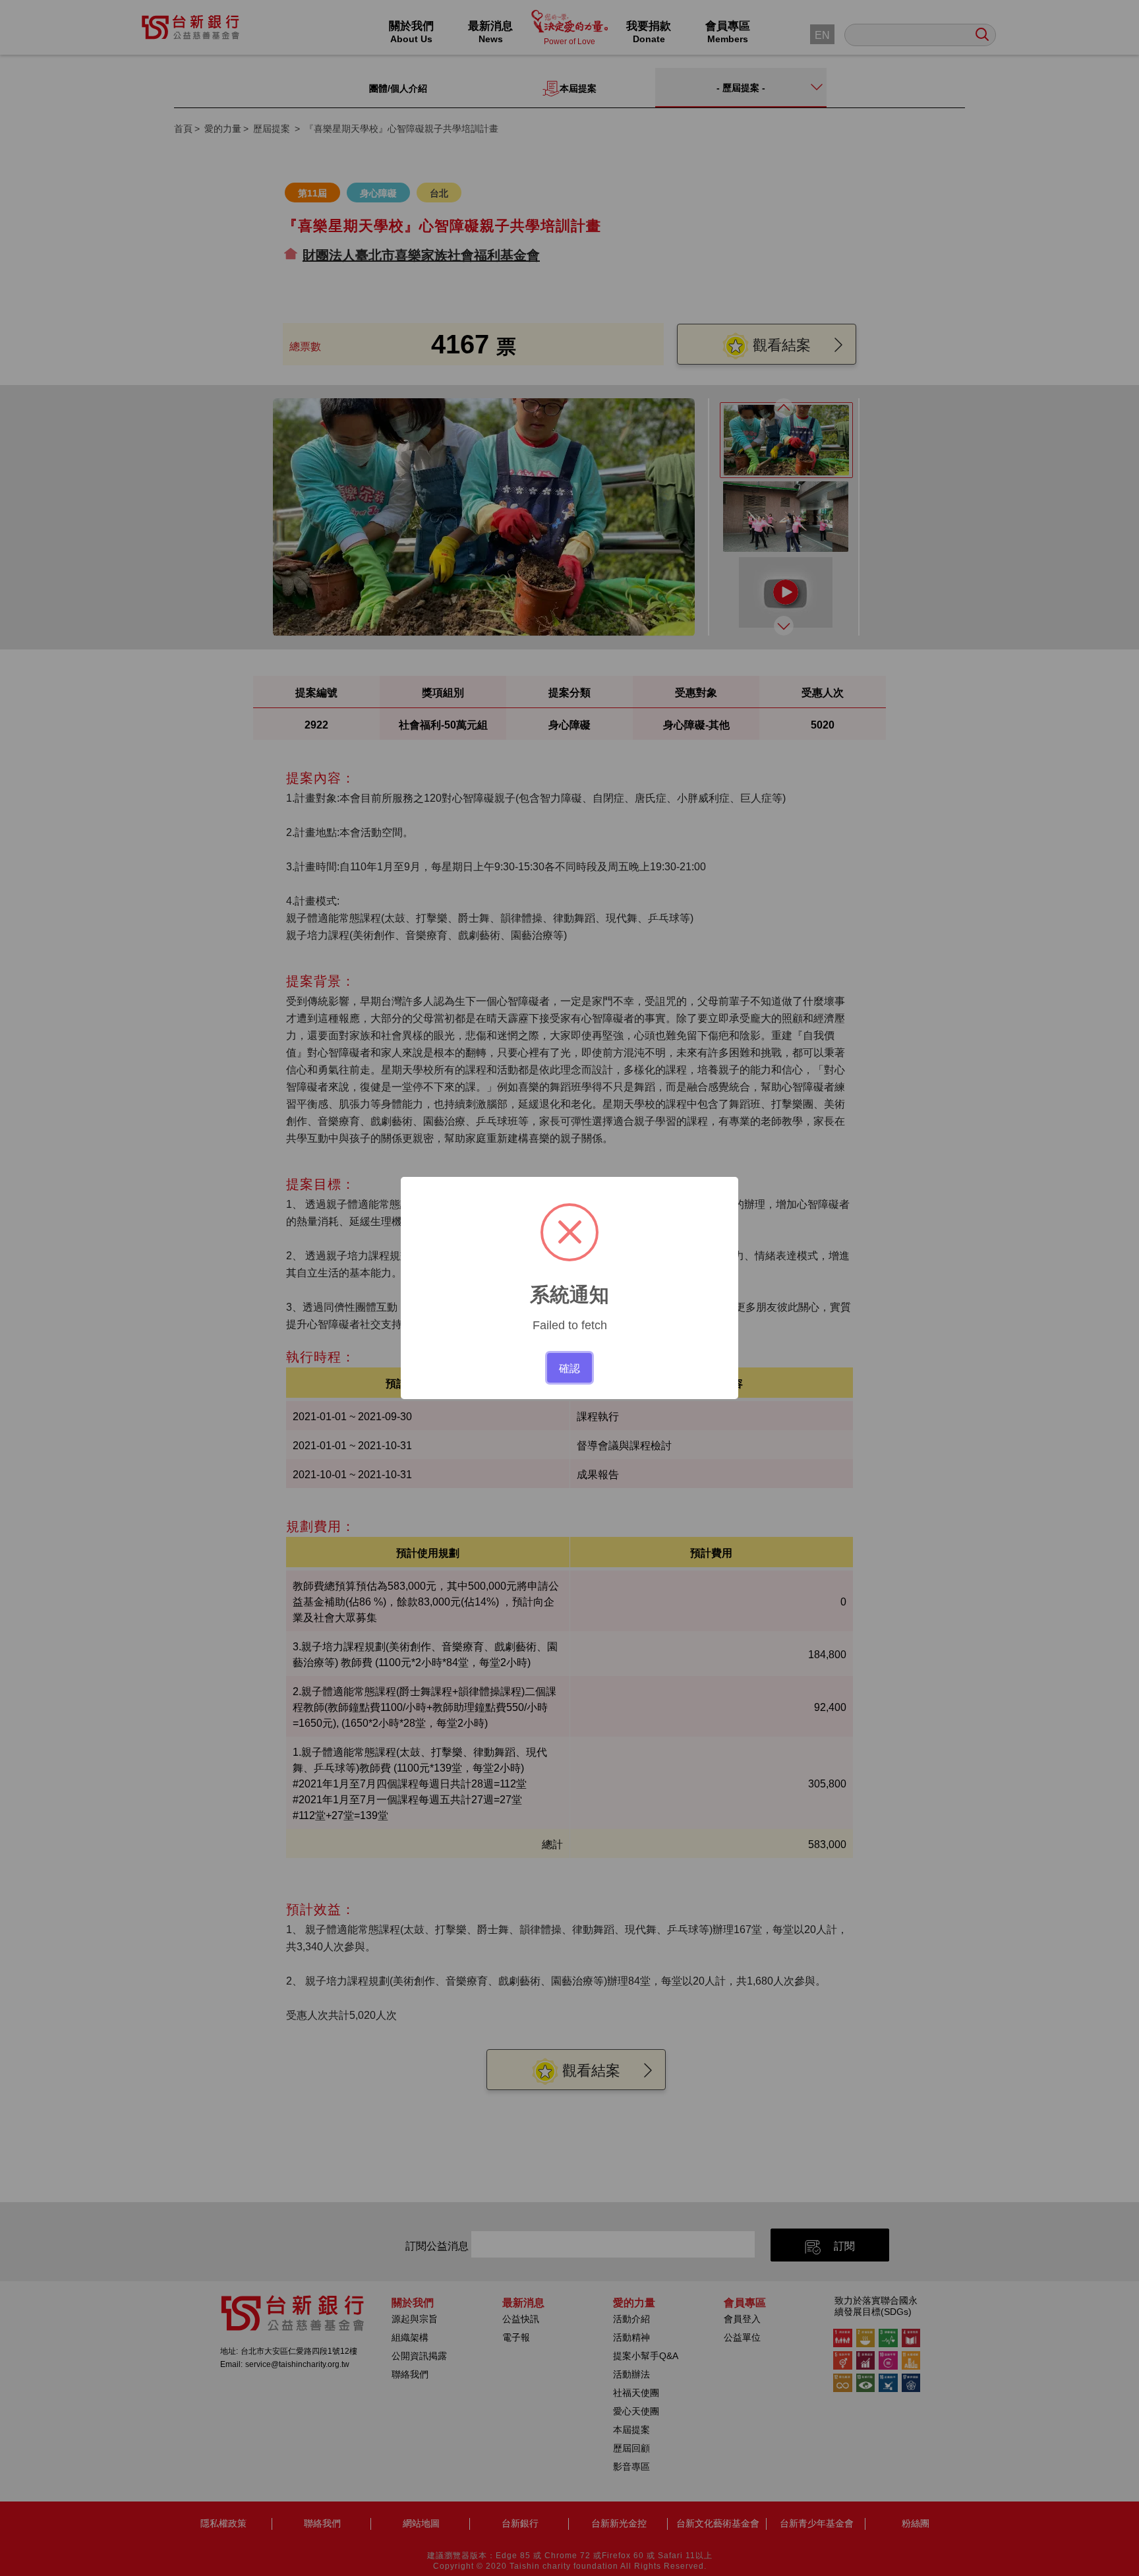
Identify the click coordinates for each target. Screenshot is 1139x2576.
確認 (569, 1367)
